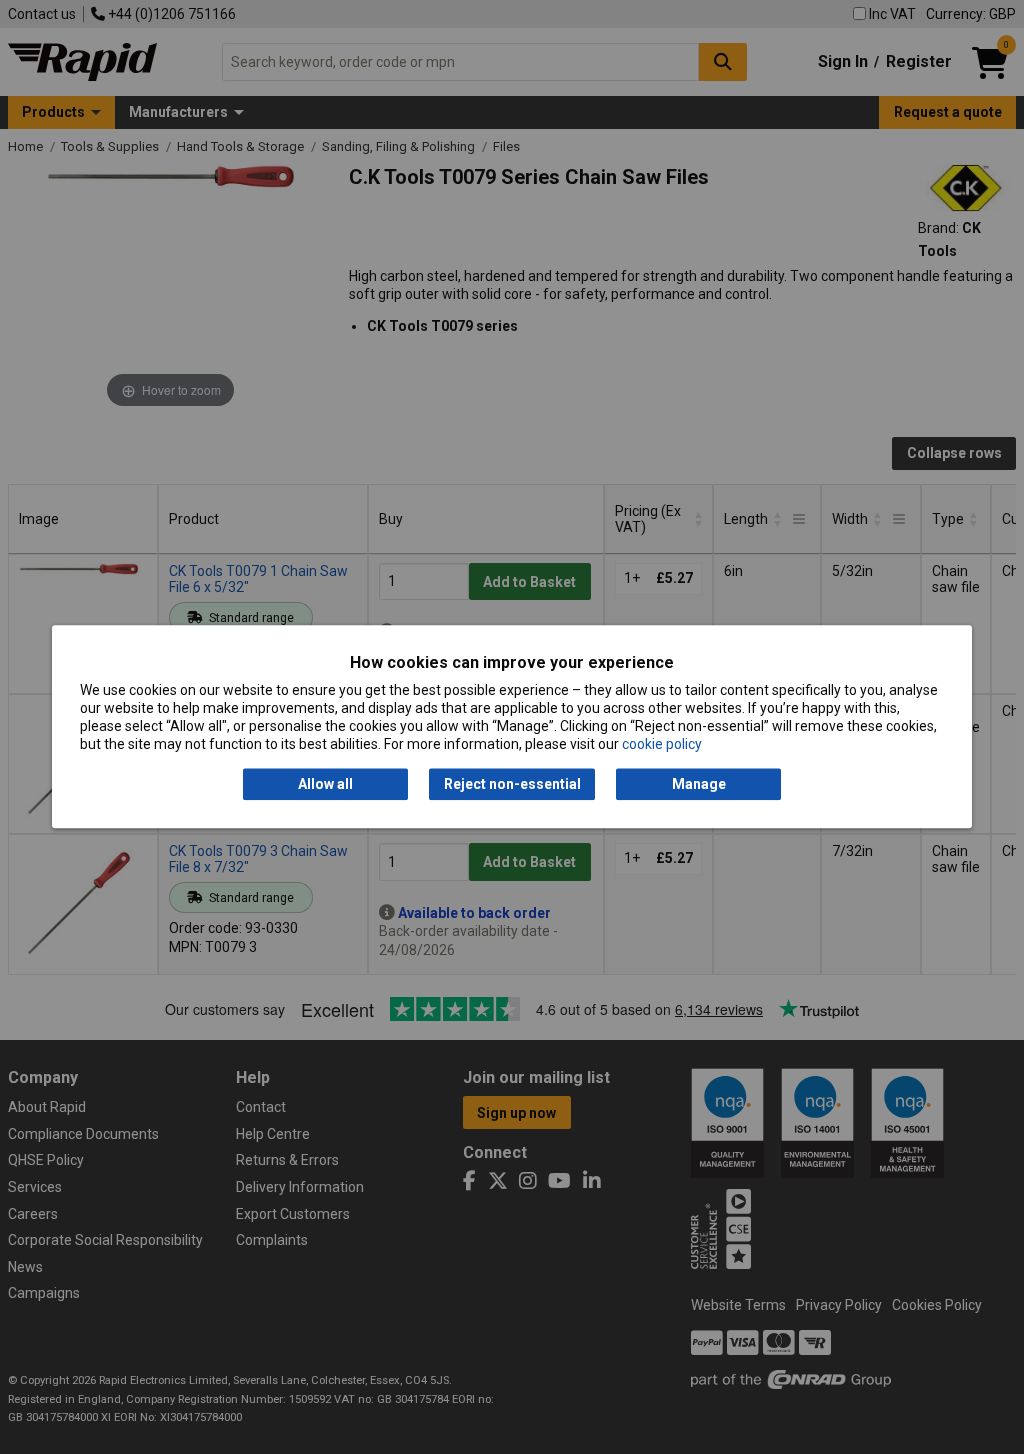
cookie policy (662, 745)
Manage (699, 784)
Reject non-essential (512, 784)
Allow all (325, 784)
